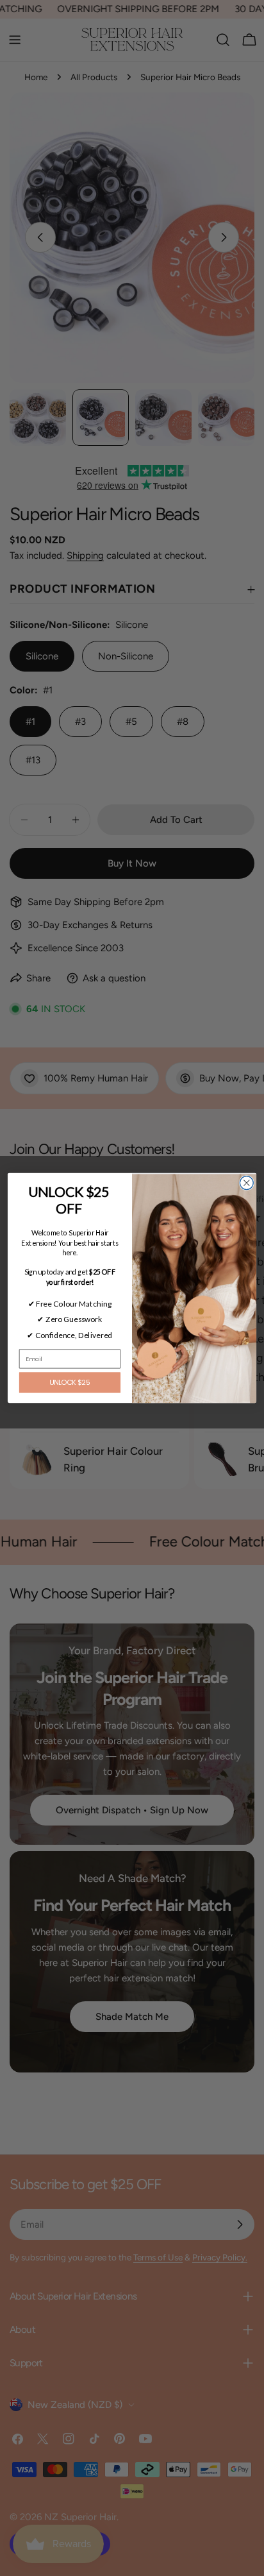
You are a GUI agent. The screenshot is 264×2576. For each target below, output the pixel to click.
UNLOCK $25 (70, 1383)
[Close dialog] (246, 1183)
